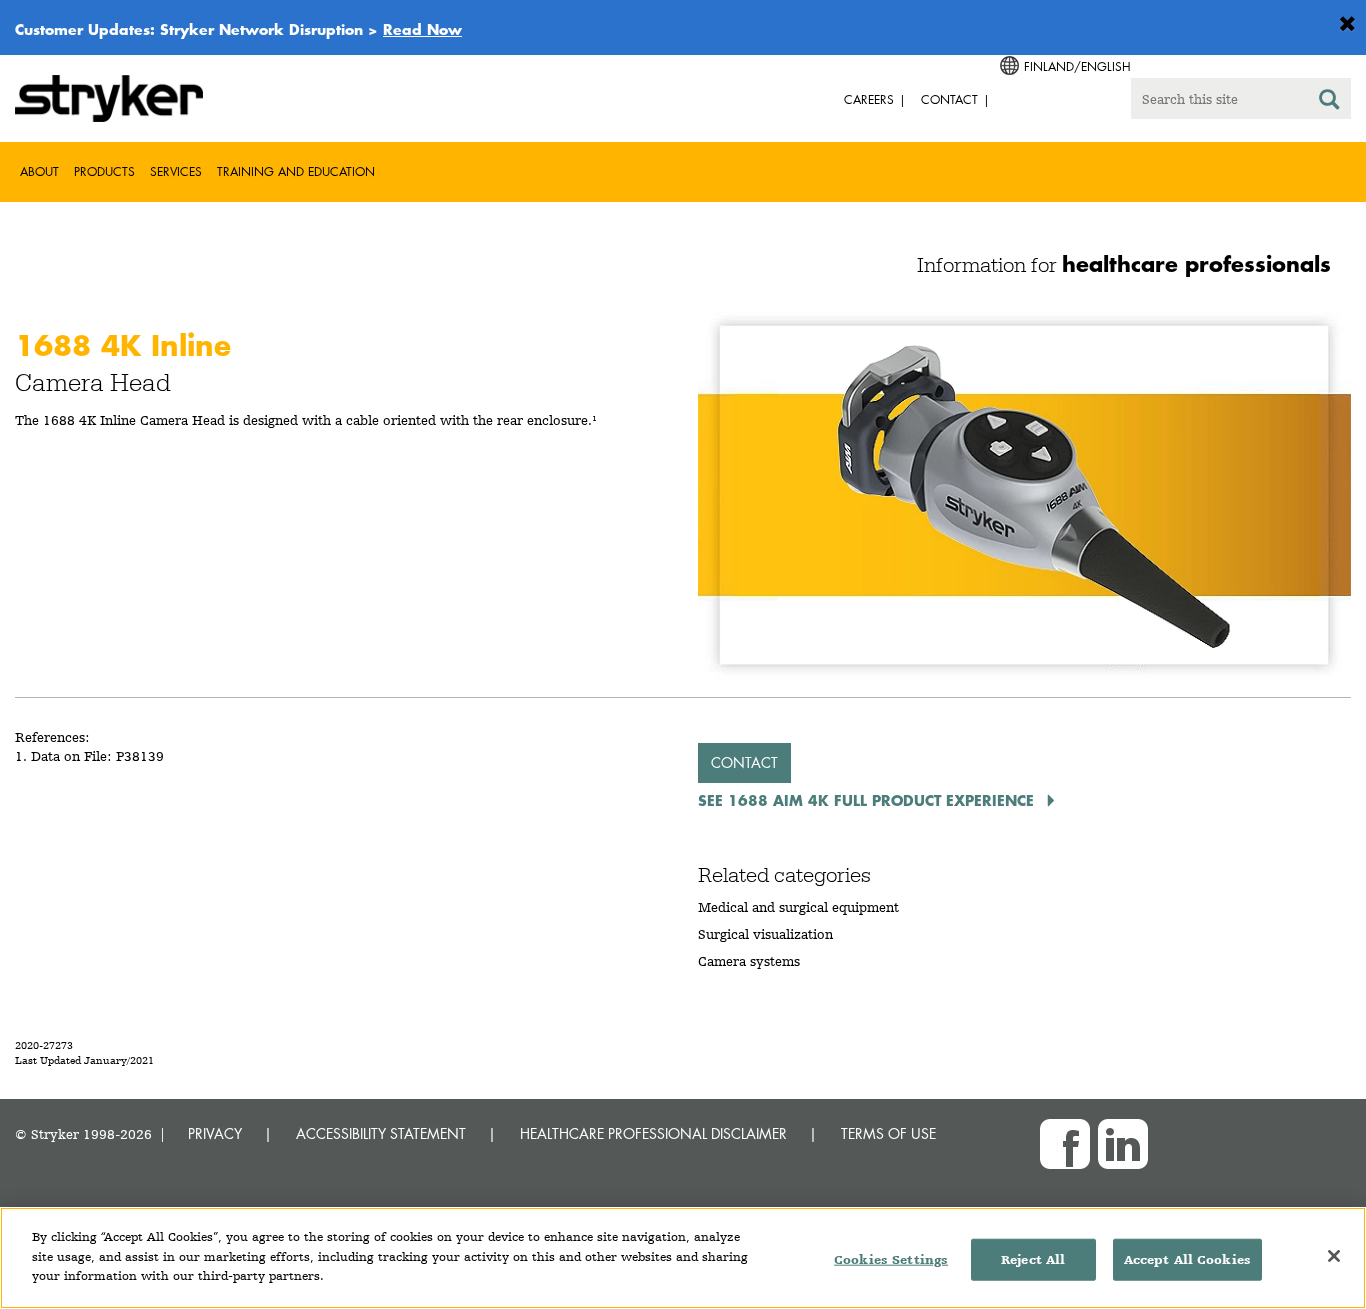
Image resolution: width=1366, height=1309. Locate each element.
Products (104, 171)
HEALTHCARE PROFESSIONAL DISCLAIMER (653, 1133)
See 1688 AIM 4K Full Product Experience (868, 800)
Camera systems (749, 961)
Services (176, 171)
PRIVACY (215, 1133)
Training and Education (296, 171)
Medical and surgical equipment (798, 907)
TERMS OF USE (888, 1133)
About (39, 171)
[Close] (1334, 1256)
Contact (744, 762)
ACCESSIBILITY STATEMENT (381, 1133)
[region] (683, 1258)
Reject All (1033, 1259)
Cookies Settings (891, 1259)
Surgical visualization (765, 934)
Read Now (422, 29)
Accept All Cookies (1187, 1259)
